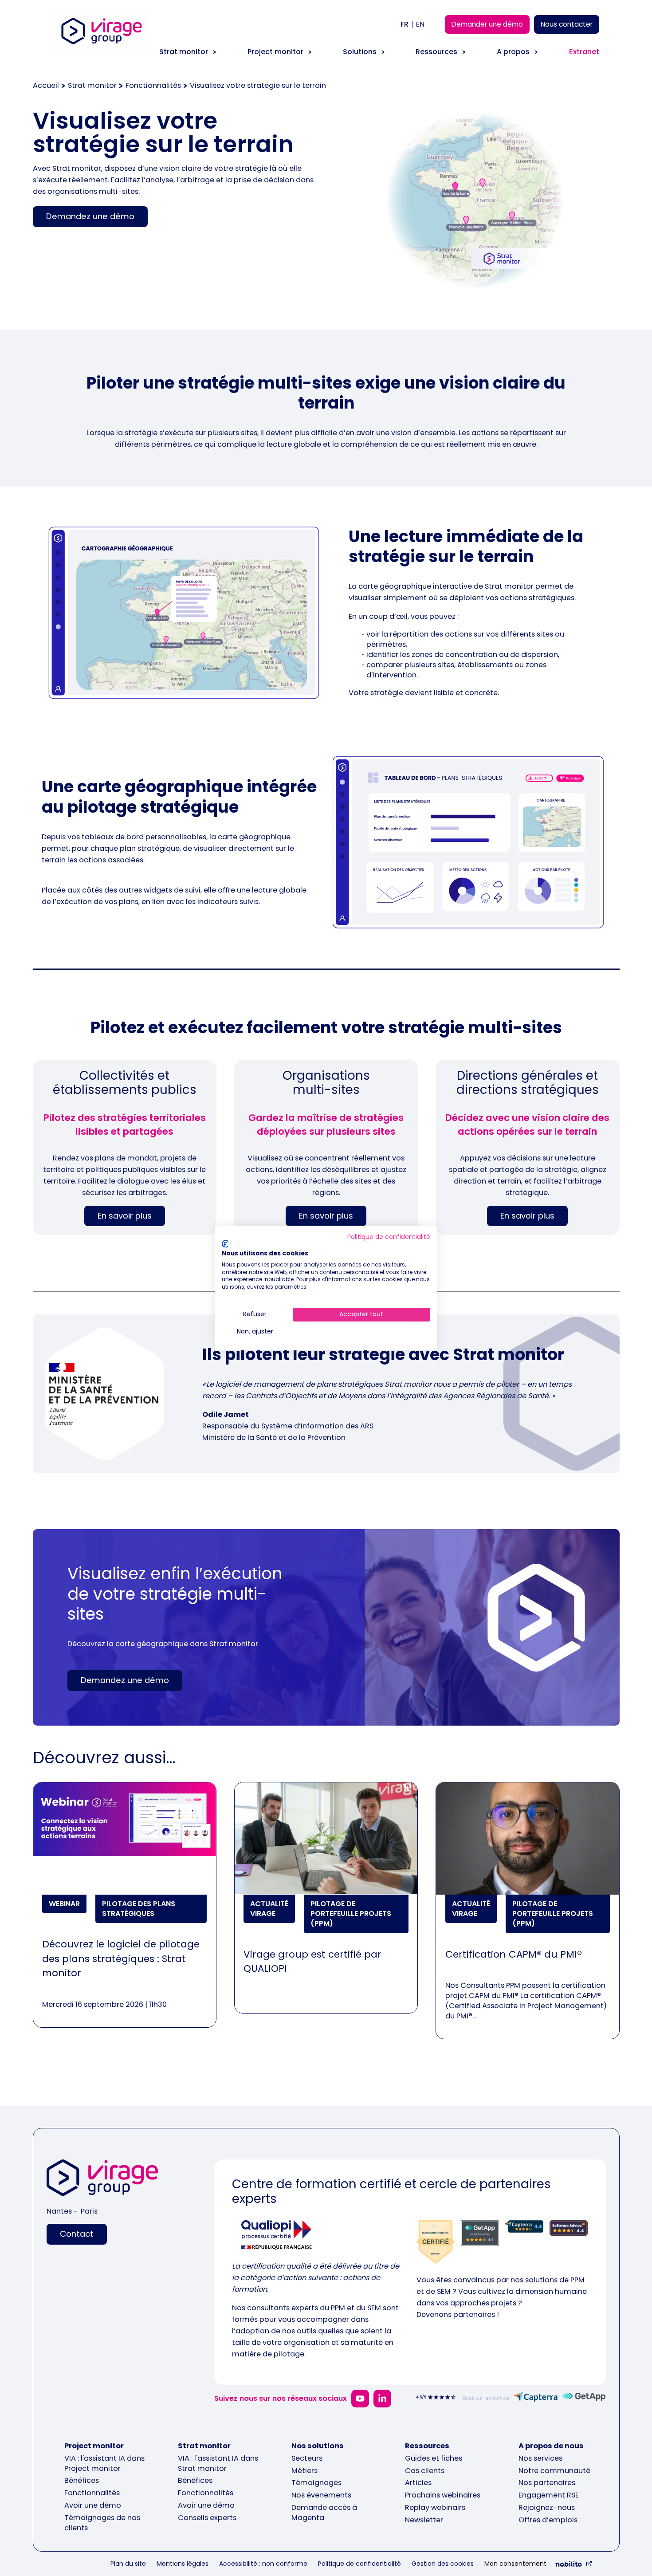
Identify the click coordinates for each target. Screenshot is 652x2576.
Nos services (540, 2458)
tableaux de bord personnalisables (144, 837)
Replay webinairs (435, 2507)
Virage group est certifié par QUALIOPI (312, 1961)
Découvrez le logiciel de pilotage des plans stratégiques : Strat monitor (121, 1959)
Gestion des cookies (443, 2564)
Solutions (360, 52)
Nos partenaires (547, 2483)
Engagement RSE (549, 2495)
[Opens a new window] (360, 2399)
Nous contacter (567, 24)
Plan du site (128, 2564)
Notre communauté (554, 2471)
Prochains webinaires (443, 2495)
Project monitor (275, 52)
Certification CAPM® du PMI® (514, 1954)
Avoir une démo (93, 2505)
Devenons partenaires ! (458, 2314)
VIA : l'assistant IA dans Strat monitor (218, 2463)
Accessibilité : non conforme (263, 2564)
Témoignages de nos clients (102, 2523)
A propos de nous (551, 2446)
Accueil (46, 85)
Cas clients (425, 2471)
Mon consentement (515, 2564)
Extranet (584, 52)
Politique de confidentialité (359, 2564)
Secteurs (307, 2458)
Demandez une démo (90, 216)
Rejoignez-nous (547, 2507)
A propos (513, 52)
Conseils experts (207, 2518)
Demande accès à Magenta (324, 2513)
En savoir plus (125, 1216)
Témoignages (316, 2483)
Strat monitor (184, 52)
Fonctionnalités (153, 85)
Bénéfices (82, 2480)
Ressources (436, 52)
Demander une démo (487, 24)
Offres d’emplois (548, 2520)
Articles (418, 2483)
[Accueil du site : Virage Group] (102, 41)
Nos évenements (321, 2495)
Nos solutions (318, 2446)
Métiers (304, 2471)
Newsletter (424, 2520)
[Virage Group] (102, 2179)
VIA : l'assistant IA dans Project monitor (104, 2463)
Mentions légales (183, 2564)
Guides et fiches (434, 2458)
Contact (77, 2234)
